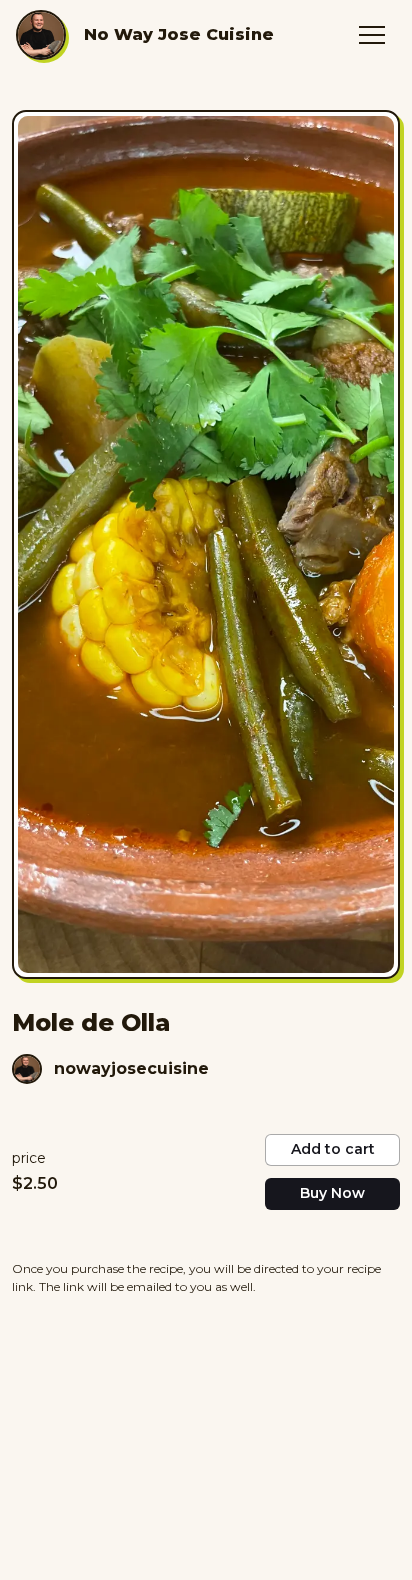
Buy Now (332, 1193)
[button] (372, 35)
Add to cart (333, 1149)
